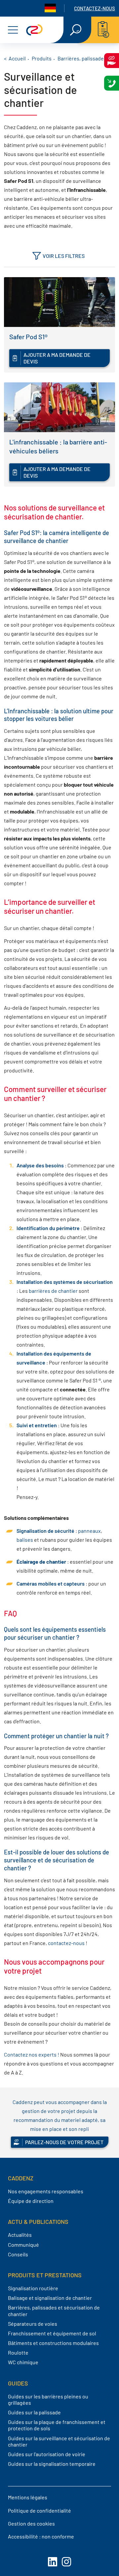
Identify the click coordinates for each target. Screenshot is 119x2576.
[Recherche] (76, 30)
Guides (18, 2383)
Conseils (18, 2254)
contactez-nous (66, 1943)
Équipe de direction (31, 2201)
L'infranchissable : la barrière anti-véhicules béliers (58, 446)
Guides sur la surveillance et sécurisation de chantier (59, 2441)
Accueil (17, 58)
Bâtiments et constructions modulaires (53, 2343)
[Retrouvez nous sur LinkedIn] (53, 2562)
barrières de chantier (53, 1291)
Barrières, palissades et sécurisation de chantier (54, 2310)
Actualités (20, 2235)
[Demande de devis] (105, 30)
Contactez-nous (95, 8)
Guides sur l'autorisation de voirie (47, 2454)
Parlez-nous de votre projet (64, 2142)
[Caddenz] (34, 30)
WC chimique (23, 2362)
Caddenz (21, 2178)
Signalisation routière (33, 2288)
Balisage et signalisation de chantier (50, 2298)
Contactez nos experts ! (32, 2054)
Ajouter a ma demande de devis (57, 358)
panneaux (89, 1531)
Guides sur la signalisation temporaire (52, 2464)
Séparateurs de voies (33, 2324)
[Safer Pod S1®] (59, 302)
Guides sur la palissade (34, 2412)
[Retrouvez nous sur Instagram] (66, 2562)
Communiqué (23, 2245)
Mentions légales (28, 2497)
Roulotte (18, 2352)
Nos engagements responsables (46, 2191)
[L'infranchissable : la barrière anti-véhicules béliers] (59, 407)
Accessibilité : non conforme (41, 2536)
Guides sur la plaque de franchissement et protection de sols (57, 2425)
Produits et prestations (45, 2275)
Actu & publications (38, 2222)
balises (25, 1540)
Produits (42, 58)
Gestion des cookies (31, 2523)
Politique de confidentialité (40, 2510)
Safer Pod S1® (28, 337)
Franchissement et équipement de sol (52, 2333)
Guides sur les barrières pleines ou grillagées (48, 2399)
